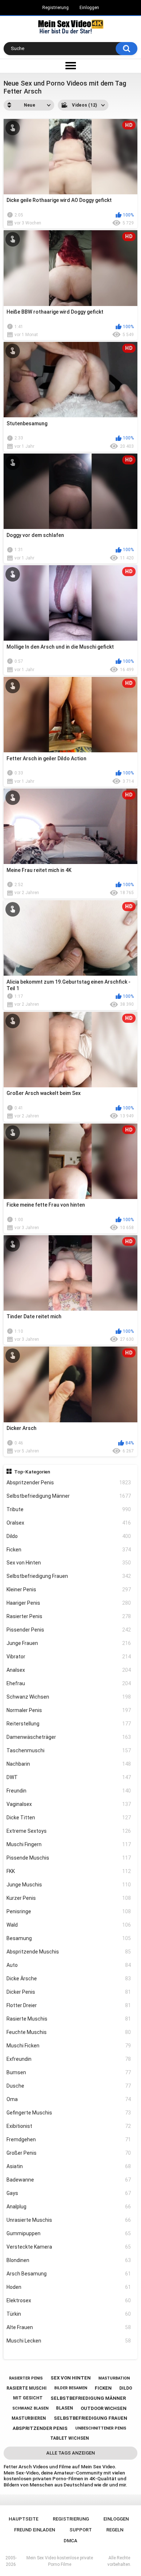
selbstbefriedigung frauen (91, 2418)
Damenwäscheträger (69, 1737)
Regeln (115, 2530)
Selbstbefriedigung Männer (69, 1496)
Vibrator (69, 1657)
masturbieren (29, 2418)
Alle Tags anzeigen (70, 2453)
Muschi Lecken (69, 2341)
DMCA (70, 2541)
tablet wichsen (70, 2438)
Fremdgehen (69, 2139)
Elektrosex (69, 2300)
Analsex (69, 1670)
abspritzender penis (40, 2428)
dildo (126, 2388)
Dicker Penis (69, 1992)
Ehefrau (69, 1683)
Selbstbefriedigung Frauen (69, 1576)
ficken (103, 2388)
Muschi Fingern (69, 1844)
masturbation (114, 2378)
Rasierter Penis (69, 1616)
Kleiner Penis (69, 1589)
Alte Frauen (69, 2327)
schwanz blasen (30, 2408)
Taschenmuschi (69, 1750)
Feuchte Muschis (69, 2032)
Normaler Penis (69, 1710)
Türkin (69, 2314)
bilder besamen (71, 2388)
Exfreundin (69, 2059)
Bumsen (69, 2072)
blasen (65, 2408)
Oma (69, 2099)
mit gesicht (28, 2398)
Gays (69, 2193)
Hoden (69, 2287)
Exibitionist (69, 2126)
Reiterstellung (69, 1724)
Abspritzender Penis (69, 1483)
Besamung (69, 1938)
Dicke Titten (69, 1818)
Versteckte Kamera (69, 2247)
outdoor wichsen (104, 2408)
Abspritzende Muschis (69, 1952)
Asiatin (69, 2166)
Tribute (69, 1509)
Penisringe (69, 1911)
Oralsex (69, 1523)
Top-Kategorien (32, 1472)
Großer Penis (69, 2153)
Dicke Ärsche (69, 1978)
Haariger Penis (69, 1603)
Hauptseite (23, 2519)
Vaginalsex (69, 1804)
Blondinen (69, 2260)
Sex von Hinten (69, 1563)
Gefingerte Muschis (69, 2113)
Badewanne (69, 2180)
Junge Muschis (69, 1885)
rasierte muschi (27, 2388)
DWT (69, 1777)
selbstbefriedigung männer (88, 2398)
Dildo (69, 1536)
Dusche (69, 2086)
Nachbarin (69, 1764)
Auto (69, 1965)
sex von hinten (71, 2378)
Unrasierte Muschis (69, 2220)
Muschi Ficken (69, 2046)
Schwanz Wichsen (69, 1697)
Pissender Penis (69, 1630)
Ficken (69, 1550)
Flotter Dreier (69, 2005)
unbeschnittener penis (101, 2428)
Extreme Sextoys (69, 1831)
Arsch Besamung (69, 2274)
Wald (69, 1925)
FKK (69, 1871)
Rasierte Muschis (69, 2019)
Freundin (69, 1791)
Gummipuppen (69, 2233)
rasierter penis (26, 2378)
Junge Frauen (69, 1643)
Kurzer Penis (69, 1898)
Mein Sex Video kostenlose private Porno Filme (60, 2561)
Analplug (69, 2207)
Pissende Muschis (69, 1858)
